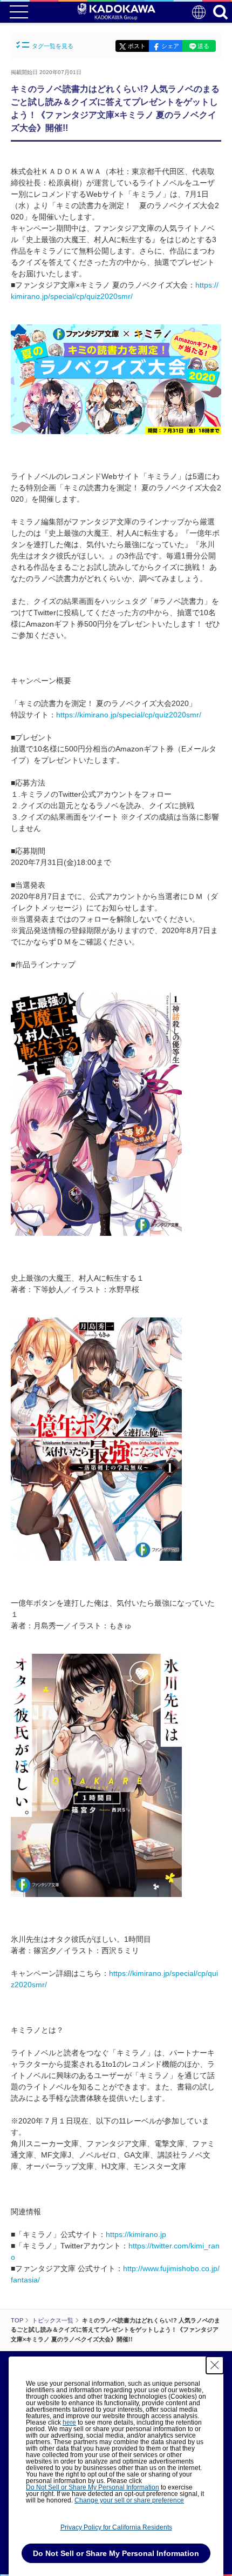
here (69, 2422)
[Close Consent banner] (215, 2365)
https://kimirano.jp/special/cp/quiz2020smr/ (129, 715)
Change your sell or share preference (129, 2500)
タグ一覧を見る (53, 46)
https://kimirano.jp (136, 2234)
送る (203, 46)
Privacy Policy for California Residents (116, 2527)
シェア (170, 46)
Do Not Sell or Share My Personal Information (93, 2487)
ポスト (137, 46)
